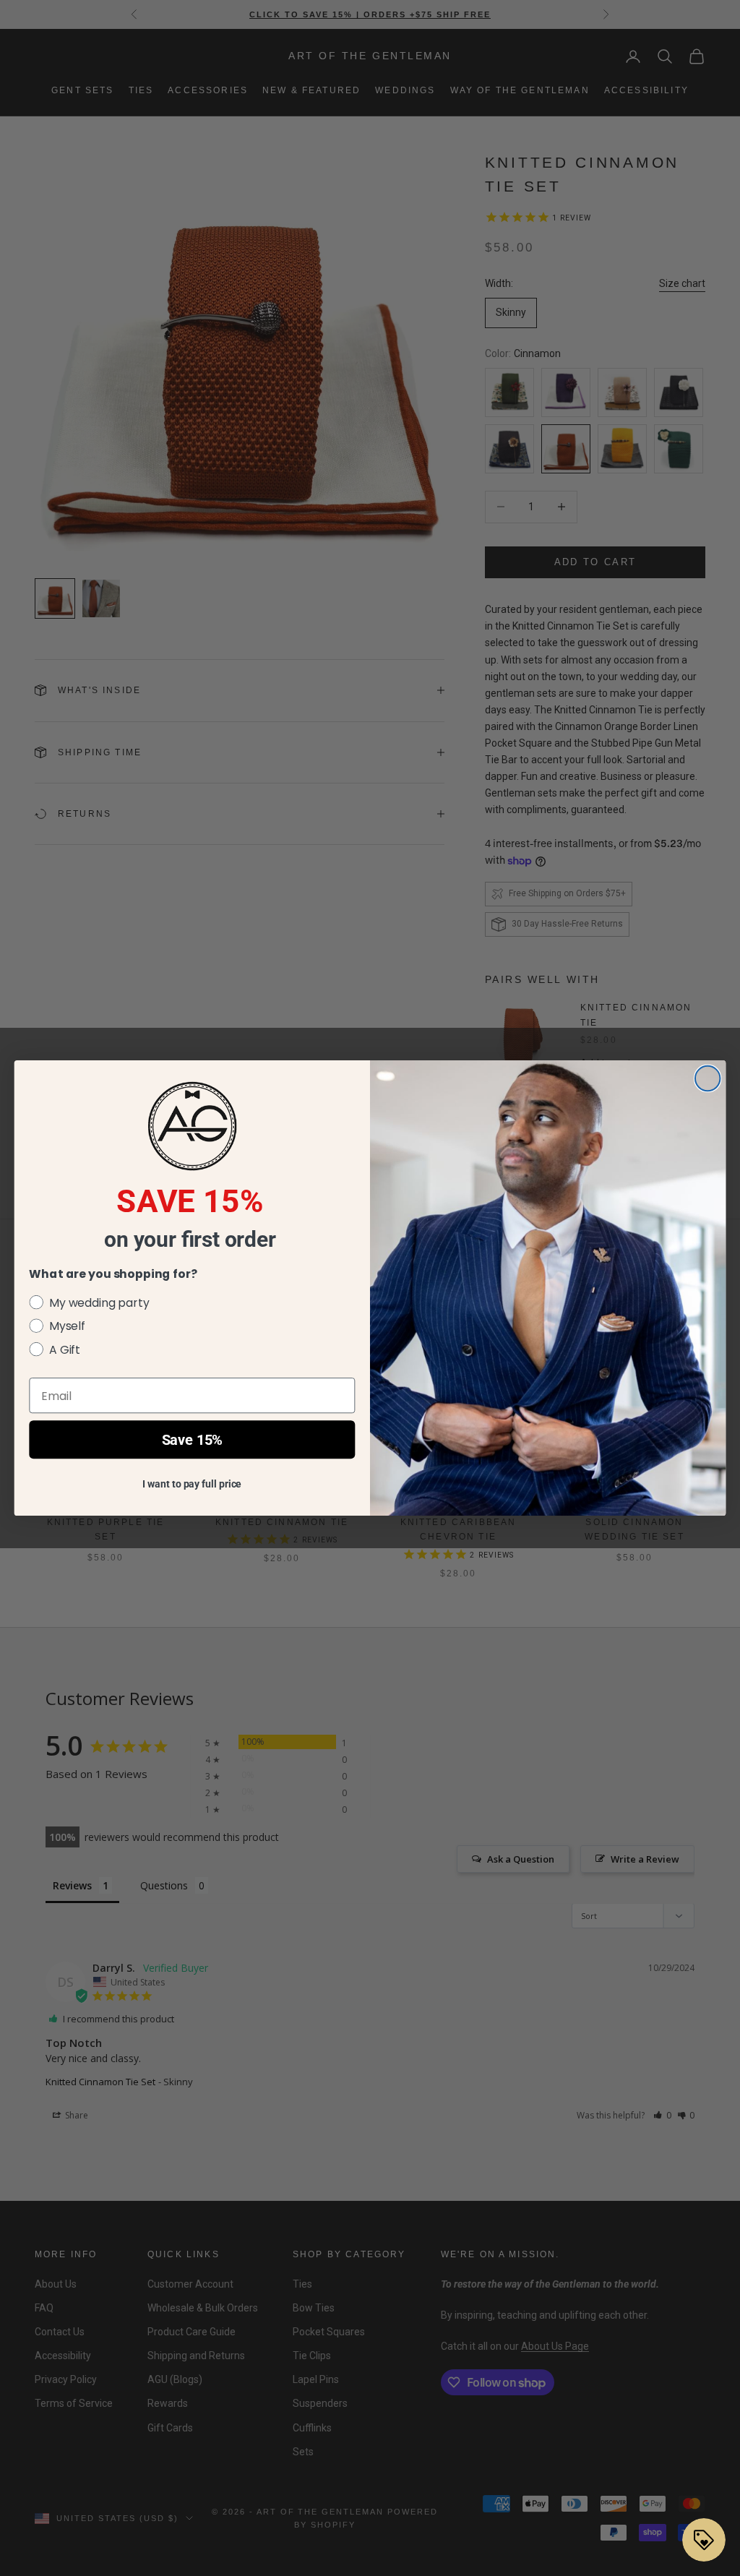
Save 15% (193, 1440)
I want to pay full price (192, 1484)
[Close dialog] (707, 1078)
